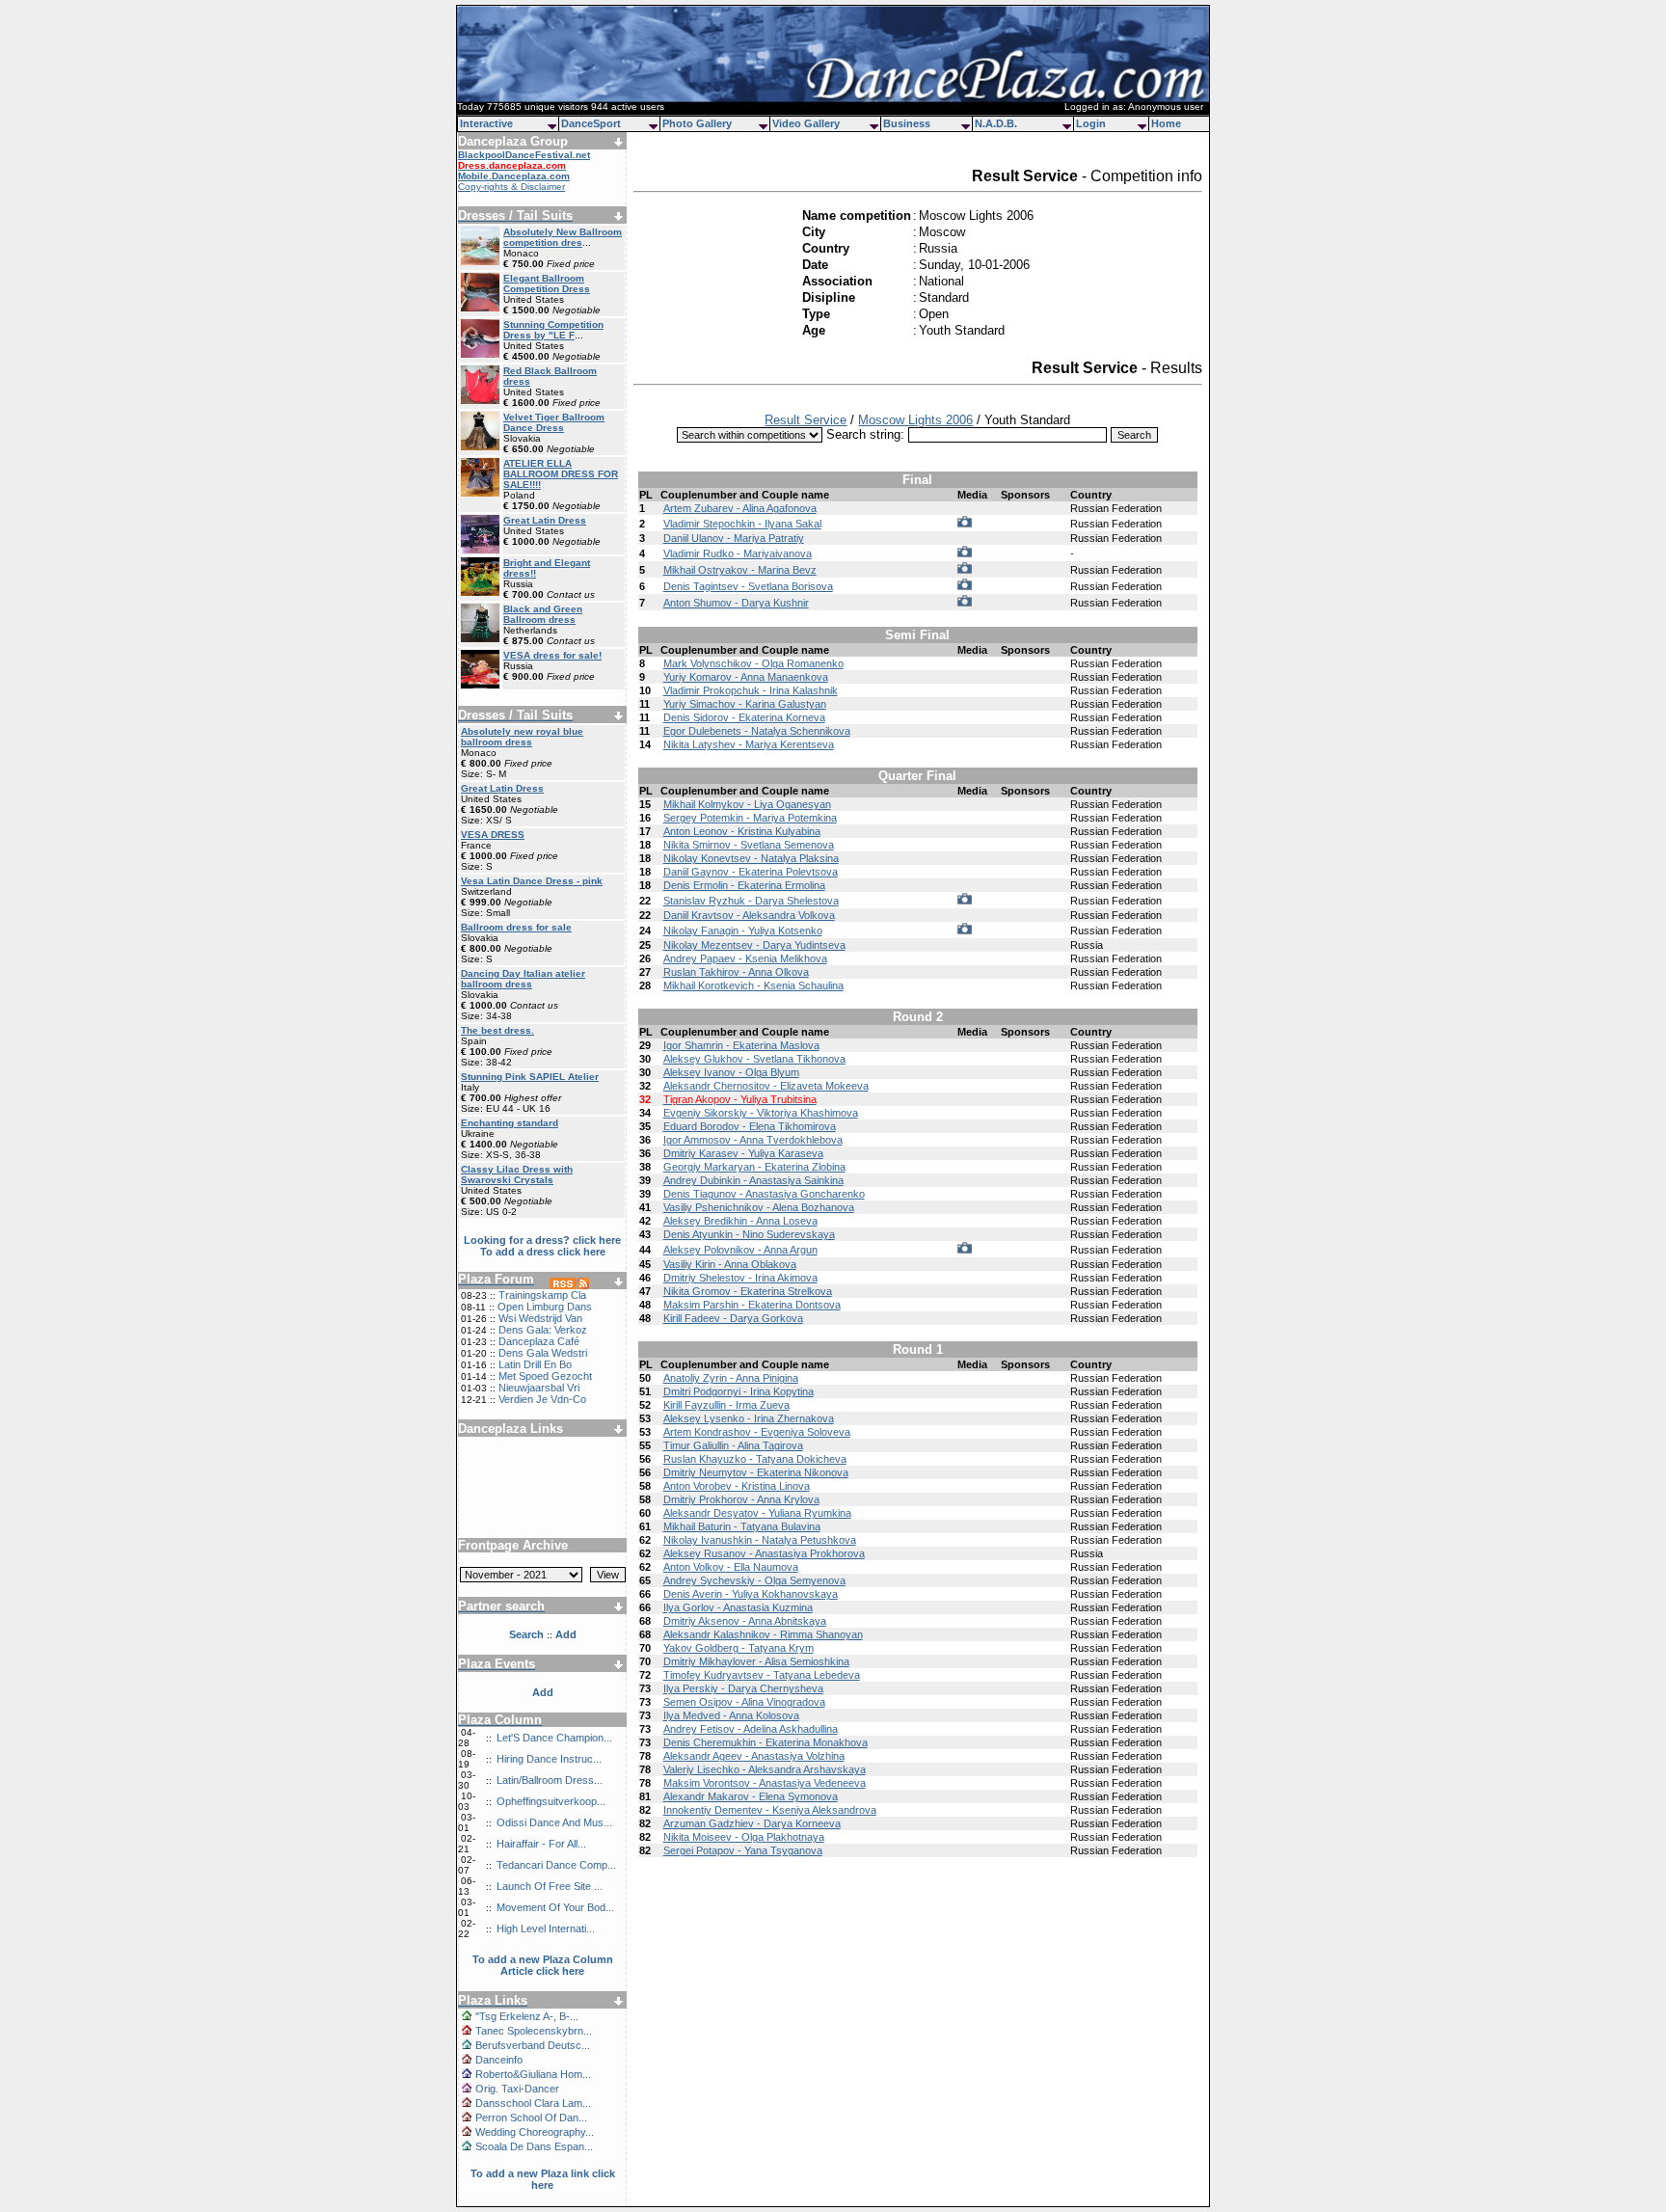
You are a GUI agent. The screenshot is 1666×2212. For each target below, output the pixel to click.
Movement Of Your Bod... (555, 1907)
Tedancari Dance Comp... (556, 1865)
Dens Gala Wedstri (543, 1353)
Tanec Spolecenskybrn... (534, 2031)
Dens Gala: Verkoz (543, 1330)
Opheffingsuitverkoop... (551, 1801)
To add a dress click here (543, 1252)
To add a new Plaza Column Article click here (543, 1965)
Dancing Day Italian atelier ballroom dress (523, 979)
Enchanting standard (510, 1123)
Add (543, 1692)
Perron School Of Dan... (531, 2118)
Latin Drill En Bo (535, 1364)
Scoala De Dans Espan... (534, 2146)
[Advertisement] (543, 1480)
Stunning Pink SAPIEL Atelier (530, 1077)
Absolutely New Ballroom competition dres (563, 237)
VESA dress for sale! (552, 655)
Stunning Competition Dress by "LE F (553, 330)
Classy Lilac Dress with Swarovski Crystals (517, 1174)
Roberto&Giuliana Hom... (533, 2074)
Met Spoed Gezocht (545, 1376)
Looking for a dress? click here (542, 1240)
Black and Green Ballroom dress (543, 614)
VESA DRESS (493, 835)
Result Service (806, 420)
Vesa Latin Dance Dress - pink (532, 881)
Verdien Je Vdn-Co (542, 1399)
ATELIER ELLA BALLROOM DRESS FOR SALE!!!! (561, 474)
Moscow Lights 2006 (915, 420)
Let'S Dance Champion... (554, 1738)
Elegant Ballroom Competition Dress (547, 283)
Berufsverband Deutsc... (533, 2045)
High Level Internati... (546, 1929)
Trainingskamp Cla (542, 1295)
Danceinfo (499, 2060)
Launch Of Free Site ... (550, 1886)
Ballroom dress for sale (516, 927)
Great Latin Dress (545, 520)
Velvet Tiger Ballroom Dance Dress (554, 422)
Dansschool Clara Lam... (533, 2103)
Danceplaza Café (539, 1341)
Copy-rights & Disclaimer (511, 187)
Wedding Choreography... (535, 2132)
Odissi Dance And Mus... (554, 1822)
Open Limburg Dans (545, 1307)
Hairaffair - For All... (541, 1844)
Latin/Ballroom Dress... (550, 1780)
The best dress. (497, 1030)
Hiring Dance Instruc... (549, 1759)
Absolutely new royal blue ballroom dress (522, 737)
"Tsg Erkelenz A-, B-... (527, 2016)
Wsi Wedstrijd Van (540, 1318)
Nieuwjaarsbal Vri (539, 1388)
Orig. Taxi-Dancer (517, 2089)
